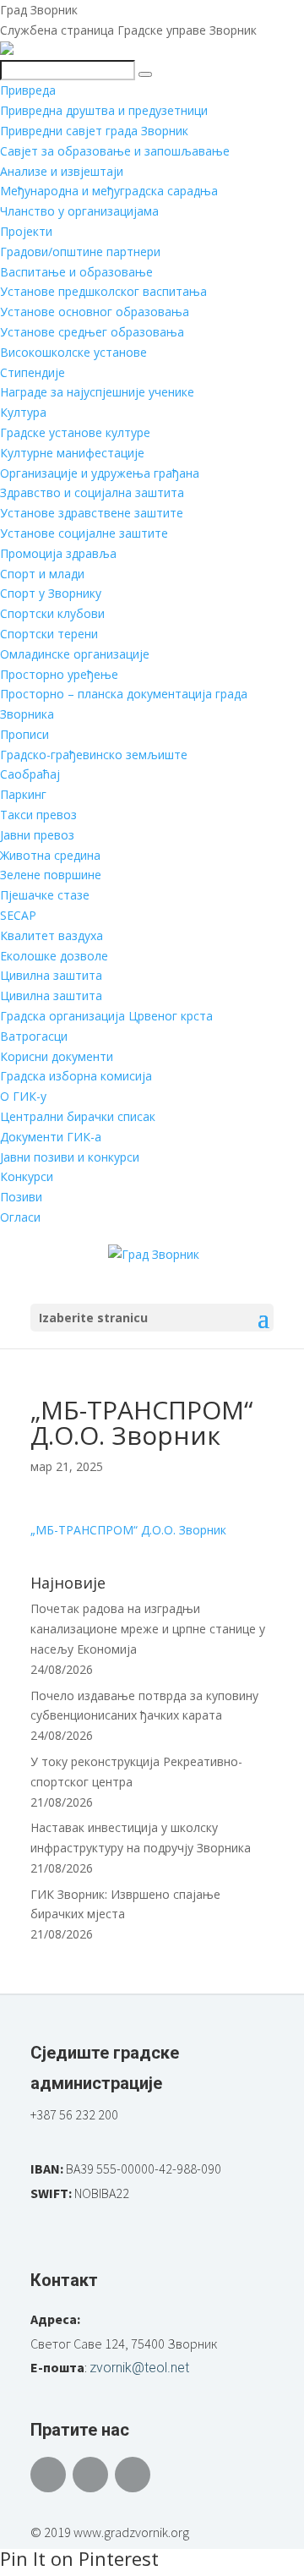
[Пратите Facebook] (48, 2475)
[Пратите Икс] (90, 2475)
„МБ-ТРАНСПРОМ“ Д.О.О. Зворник (128, 1530)
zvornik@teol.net (139, 2368)
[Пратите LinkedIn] (133, 2475)
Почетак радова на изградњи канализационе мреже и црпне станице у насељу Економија (148, 1629)
